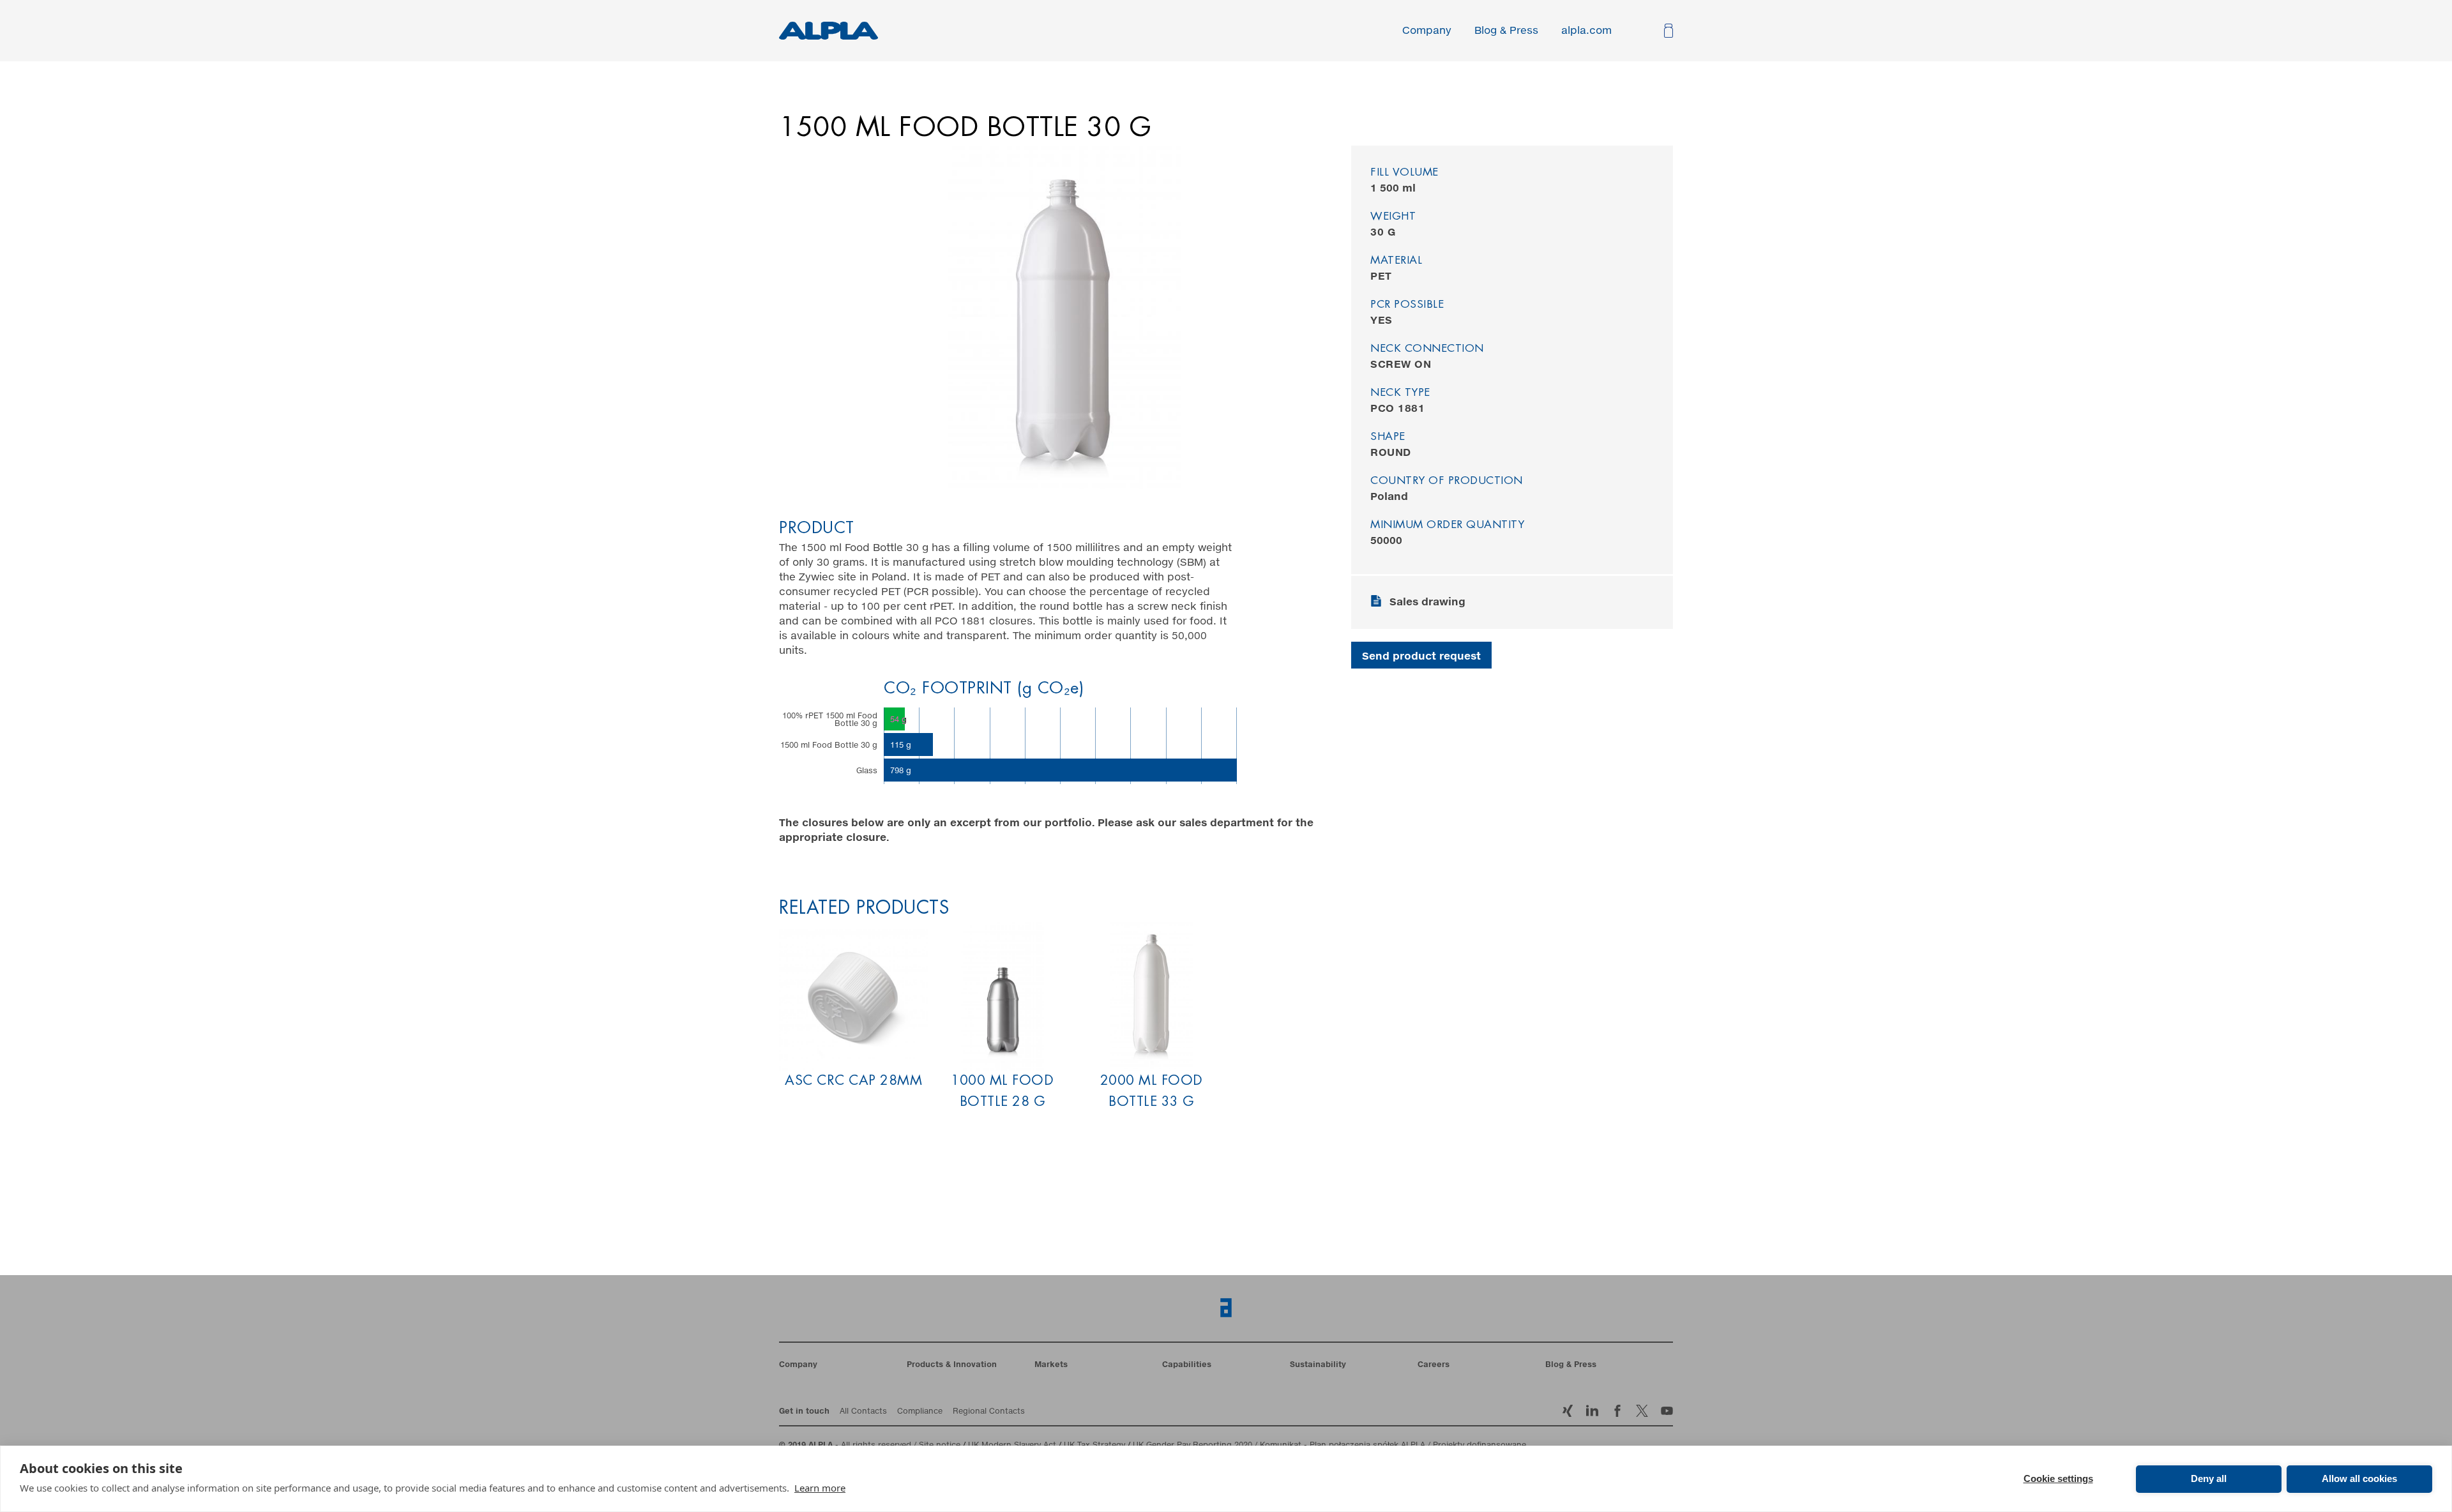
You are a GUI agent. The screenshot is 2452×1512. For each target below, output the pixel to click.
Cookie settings (2058, 1478)
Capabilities (1187, 1365)
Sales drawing (1427, 602)
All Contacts (863, 1412)
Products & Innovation (952, 1365)
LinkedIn (1592, 1411)
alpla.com (1586, 31)
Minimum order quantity (1447, 525)
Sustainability (1318, 1365)
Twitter (1617, 1411)
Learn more (820, 1488)
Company (1427, 31)
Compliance (920, 1412)
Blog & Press (1506, 31)
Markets (1051, 1365)
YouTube (1667, 1411)
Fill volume (1404, 173)
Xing (1567, 1411)
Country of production (1447, 481)
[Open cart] (1667, 31)
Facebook (1642, 1411)
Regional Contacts (989, 1412)
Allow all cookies (2359, 1478)
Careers (1434, 1365)
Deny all (2209, 1478)
